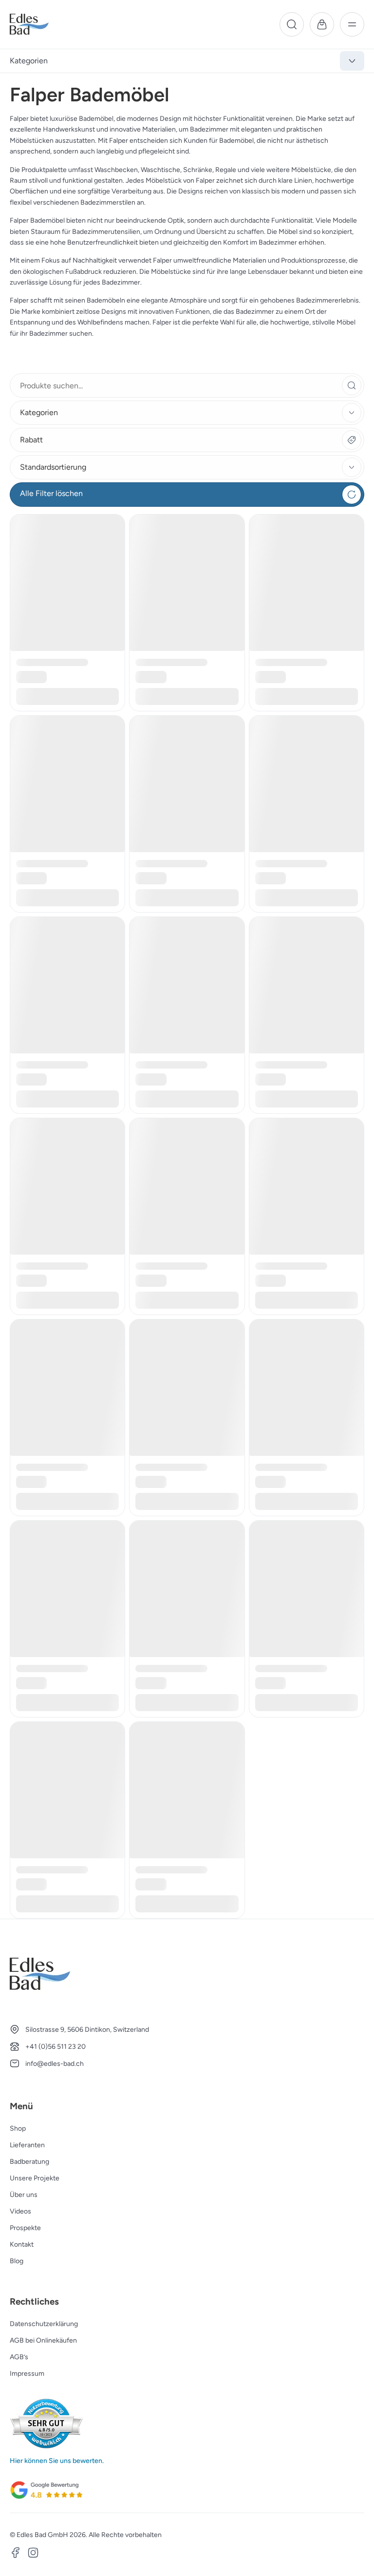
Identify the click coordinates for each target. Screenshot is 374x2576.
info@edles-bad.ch (55, 2064)
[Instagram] (33, 2554)
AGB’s (19, 2357)
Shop (18, 2128)
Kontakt (22, 2244)
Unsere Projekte (35, 2178)
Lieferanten (27, 2145)
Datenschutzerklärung (44, 2324)
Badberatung (29, 2162)
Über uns (24, 2195)
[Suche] (292, 24)
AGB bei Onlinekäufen (43, 2340)
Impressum (27, 2374)
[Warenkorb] (322, 24)
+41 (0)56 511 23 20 (56, 2047)
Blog (17, 2261)
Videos (20, 2211)
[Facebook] (16, 2554)
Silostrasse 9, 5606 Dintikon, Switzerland (87, 2030)
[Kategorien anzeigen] (352, 61)
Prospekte (25, 2228)
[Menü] (352, 24)
